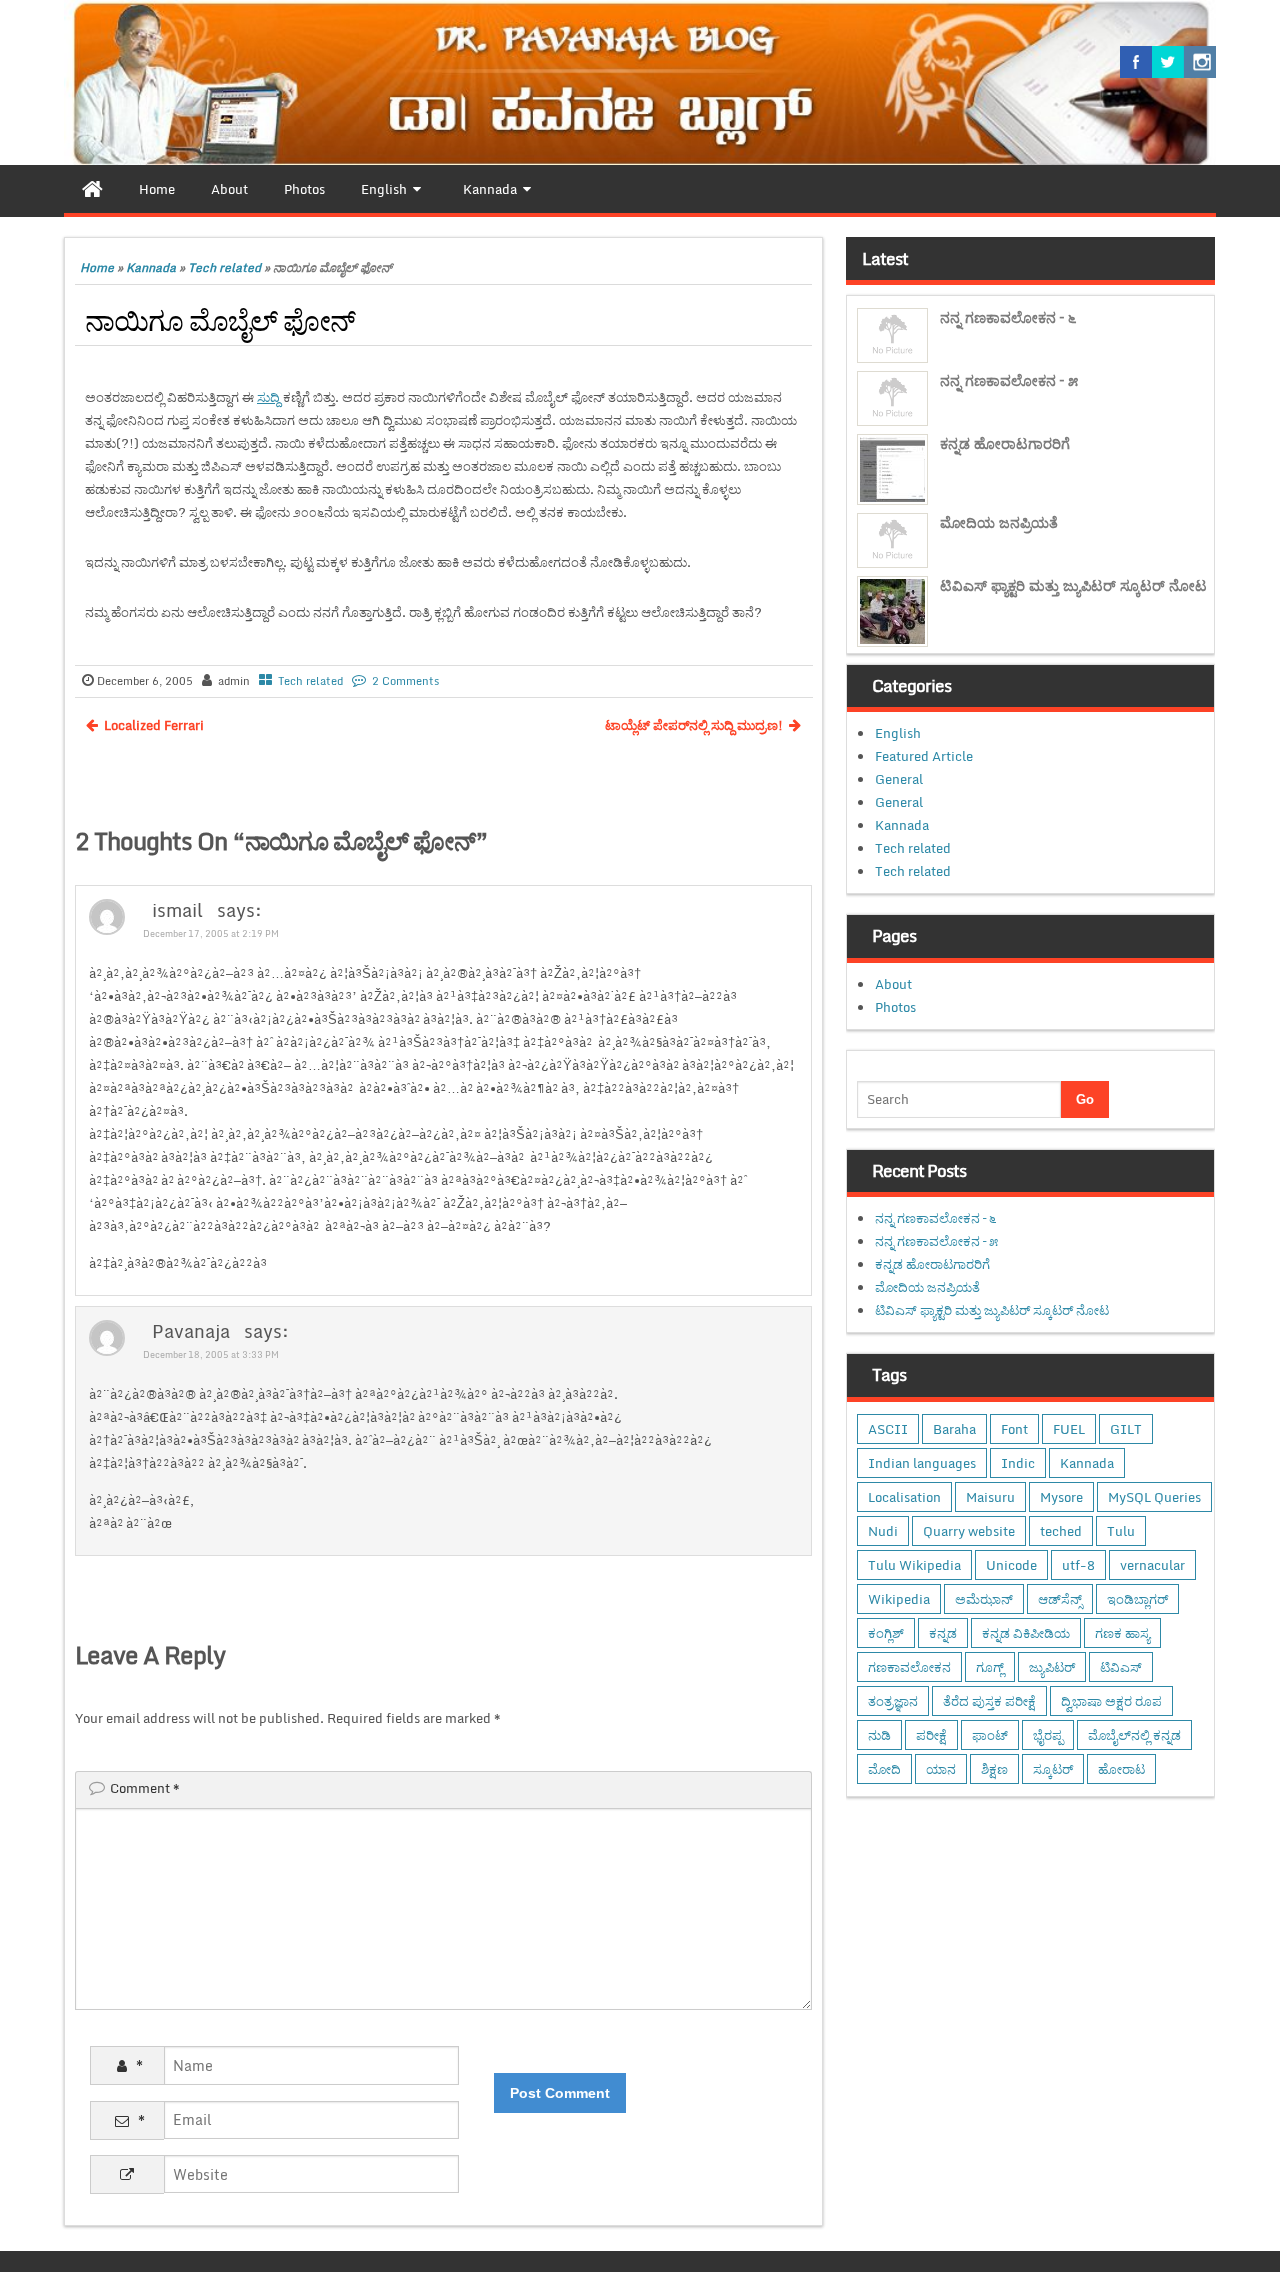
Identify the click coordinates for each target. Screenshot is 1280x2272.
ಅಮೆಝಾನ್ (984, 1599)
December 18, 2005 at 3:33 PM (211, 1354)
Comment (145, 1788)
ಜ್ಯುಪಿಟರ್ (1052, 1667)
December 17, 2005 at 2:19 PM (211, 933)
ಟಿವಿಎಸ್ (1121, 1667)
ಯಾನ (941, 1769)
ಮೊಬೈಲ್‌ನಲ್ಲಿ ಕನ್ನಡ (1134, 1735)
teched (1061, 1531)
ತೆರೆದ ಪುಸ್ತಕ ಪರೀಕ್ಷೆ (989, 1701)
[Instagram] (1200, 62)
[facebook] (1136, 62)
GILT (1126, 1429)
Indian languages (922, 1463)
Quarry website (969, 1531)
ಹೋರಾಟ (1121, 1769)
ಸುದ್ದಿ (268, 397)
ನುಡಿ (879, 1735)
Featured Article (924, 756)
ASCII (888, 1429)
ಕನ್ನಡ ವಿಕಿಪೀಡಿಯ (1026, 1633)
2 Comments (405, 681)
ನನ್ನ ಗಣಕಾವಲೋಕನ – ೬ (1008, 317)
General (899, 779)
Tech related (224, 267)
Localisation (904, 1497)
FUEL (1069, 1429)
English (898, 733)
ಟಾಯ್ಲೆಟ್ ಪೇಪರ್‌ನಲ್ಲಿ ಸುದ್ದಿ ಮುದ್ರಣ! (694, 725)
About (893, 984)
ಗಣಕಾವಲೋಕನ (909, 1667)
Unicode (1011, 1565)
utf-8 (1078, 1565)
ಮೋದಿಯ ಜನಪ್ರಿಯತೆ (999, 522)
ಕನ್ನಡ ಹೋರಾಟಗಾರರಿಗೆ (1005, 443)
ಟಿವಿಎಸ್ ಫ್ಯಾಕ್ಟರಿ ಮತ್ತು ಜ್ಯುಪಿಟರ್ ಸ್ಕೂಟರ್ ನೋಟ (1073, 585)
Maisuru (990, 1497)
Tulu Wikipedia (914, 1565)
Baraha (954, 1429)
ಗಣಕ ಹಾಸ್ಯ (1122, 1633)
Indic (1018, 1463)
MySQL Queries (1154, 1497)
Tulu (1121, 1531)
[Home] (92, 189)
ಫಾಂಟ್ (990, 1735)
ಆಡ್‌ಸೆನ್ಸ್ (1060, 1599)
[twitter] (1168, 62)
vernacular (1152, 1565)
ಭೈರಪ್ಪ (1048, 1735)
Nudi (883, 1531)
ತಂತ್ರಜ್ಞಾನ (893, 1701)
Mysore (1061, 1497)
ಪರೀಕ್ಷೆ (931, 1735)
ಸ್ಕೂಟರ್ (1053, 1769)
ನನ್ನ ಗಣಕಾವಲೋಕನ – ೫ (1009, 380)
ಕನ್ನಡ (943, 1633)
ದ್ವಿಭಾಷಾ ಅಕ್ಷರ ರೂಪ (1111, 1701)
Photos (895, 1007)
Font (1014, 1429)
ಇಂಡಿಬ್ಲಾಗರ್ (1137, 1599)
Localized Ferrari (154, 725)
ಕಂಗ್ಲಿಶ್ (886, 1633)
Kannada (151, 267)
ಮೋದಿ (884, 1769)
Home (97, 267)
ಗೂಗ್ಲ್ (990, 1667)
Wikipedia (899, 1599)
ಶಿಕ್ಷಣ (994, 1769)
